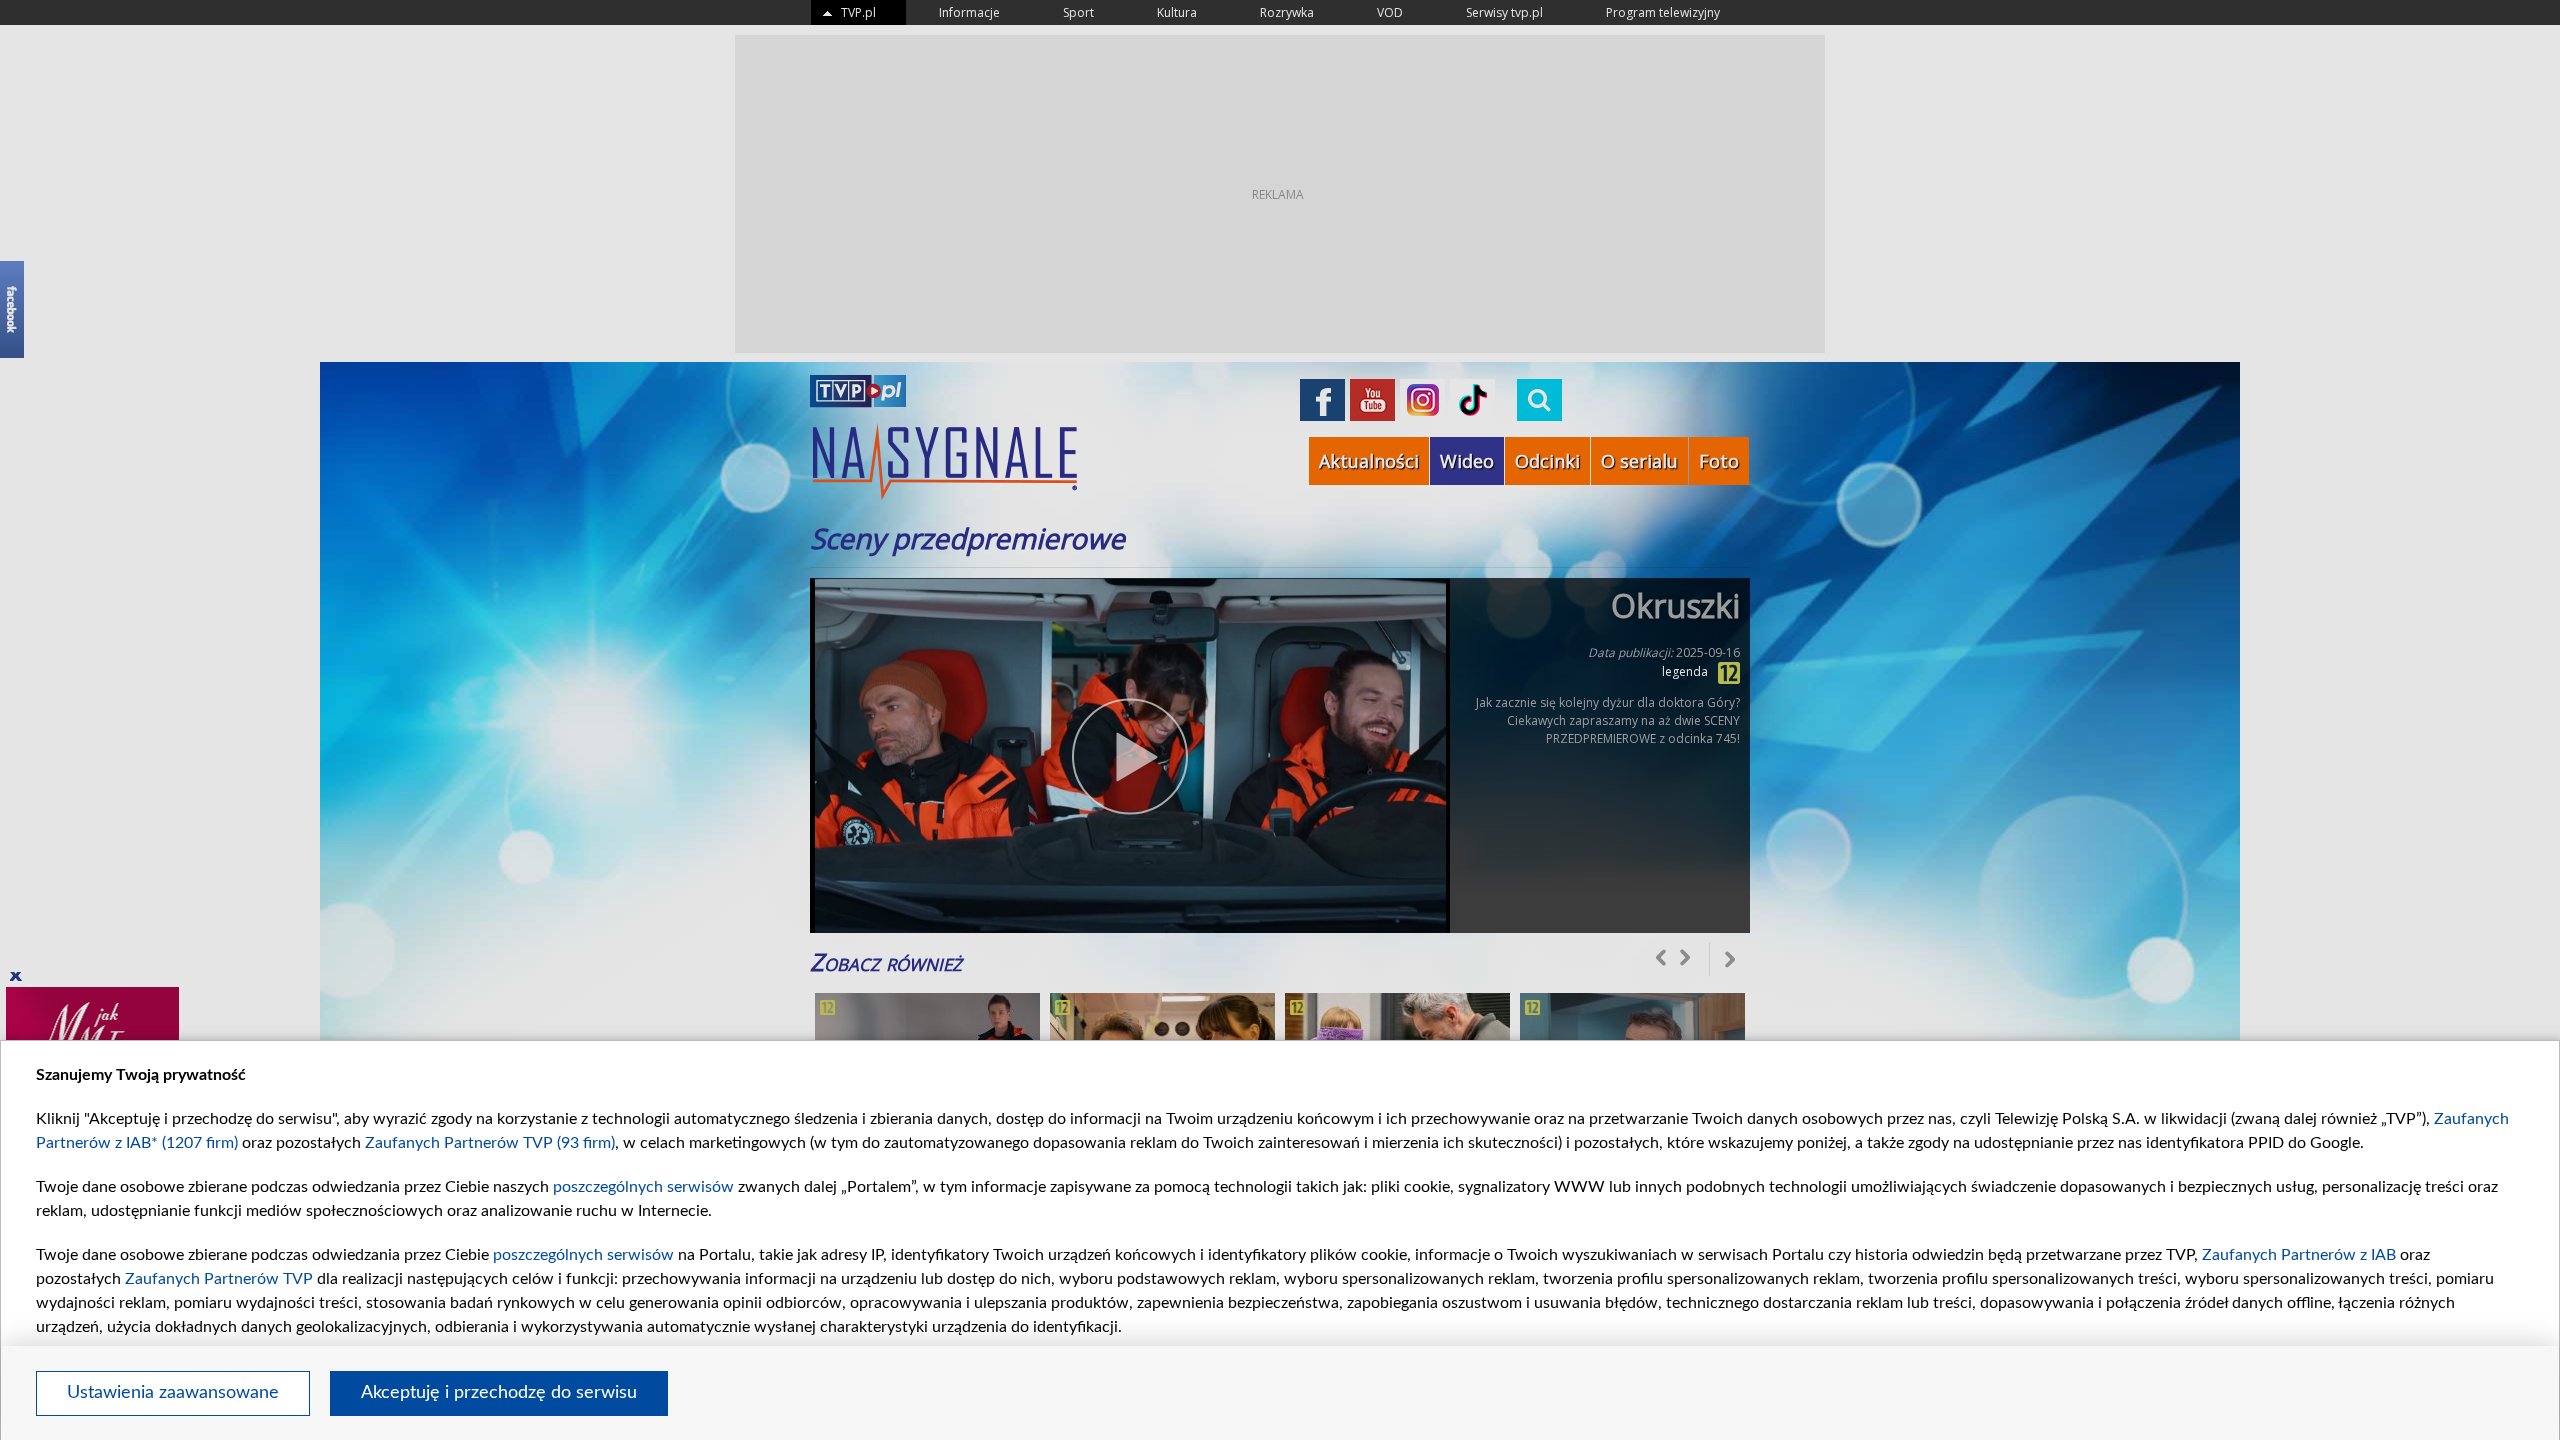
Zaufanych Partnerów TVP (219, 1279)
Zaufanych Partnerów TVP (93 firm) (490, 1143)
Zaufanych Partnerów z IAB (2299, 1255)
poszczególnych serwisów (643, 1187)
